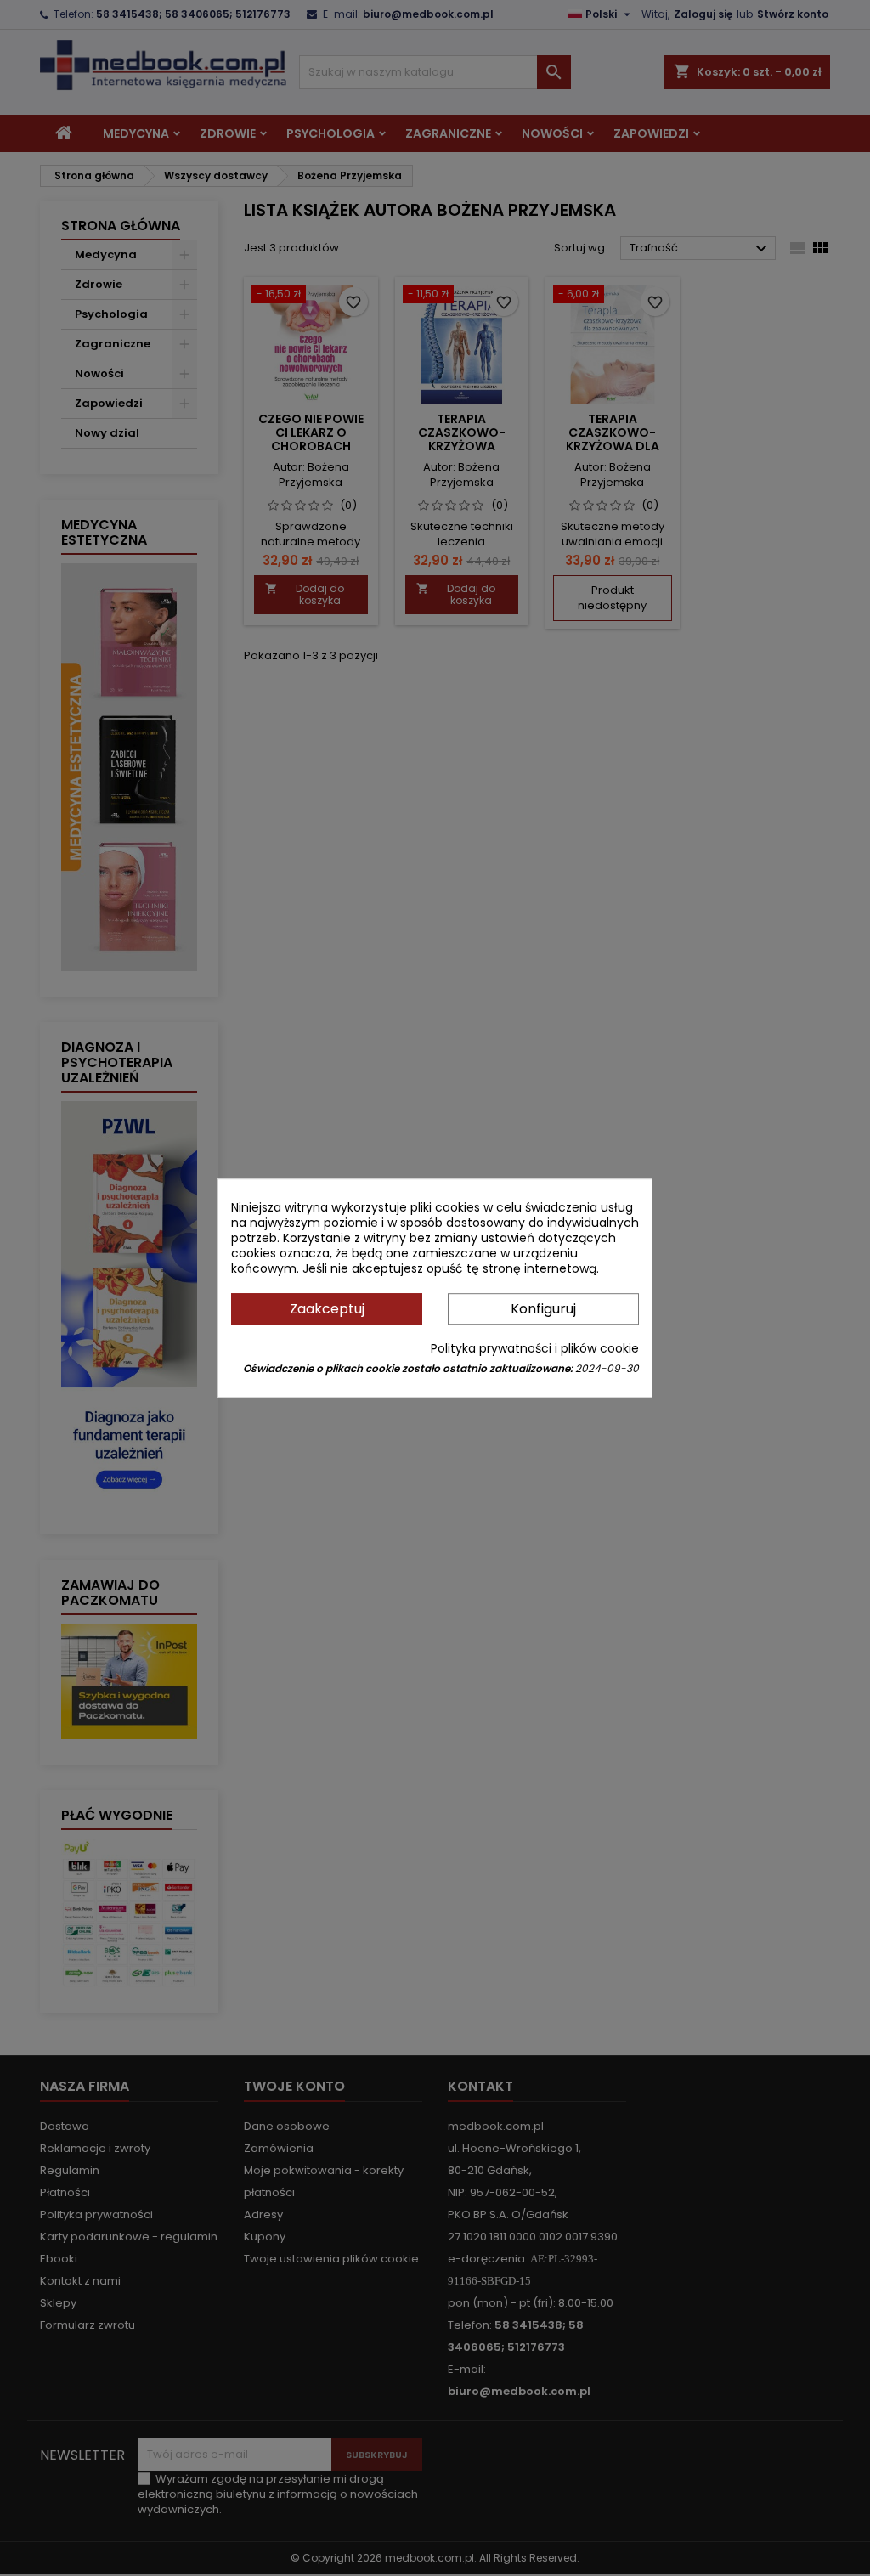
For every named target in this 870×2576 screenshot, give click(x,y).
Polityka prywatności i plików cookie (535, 1348)
